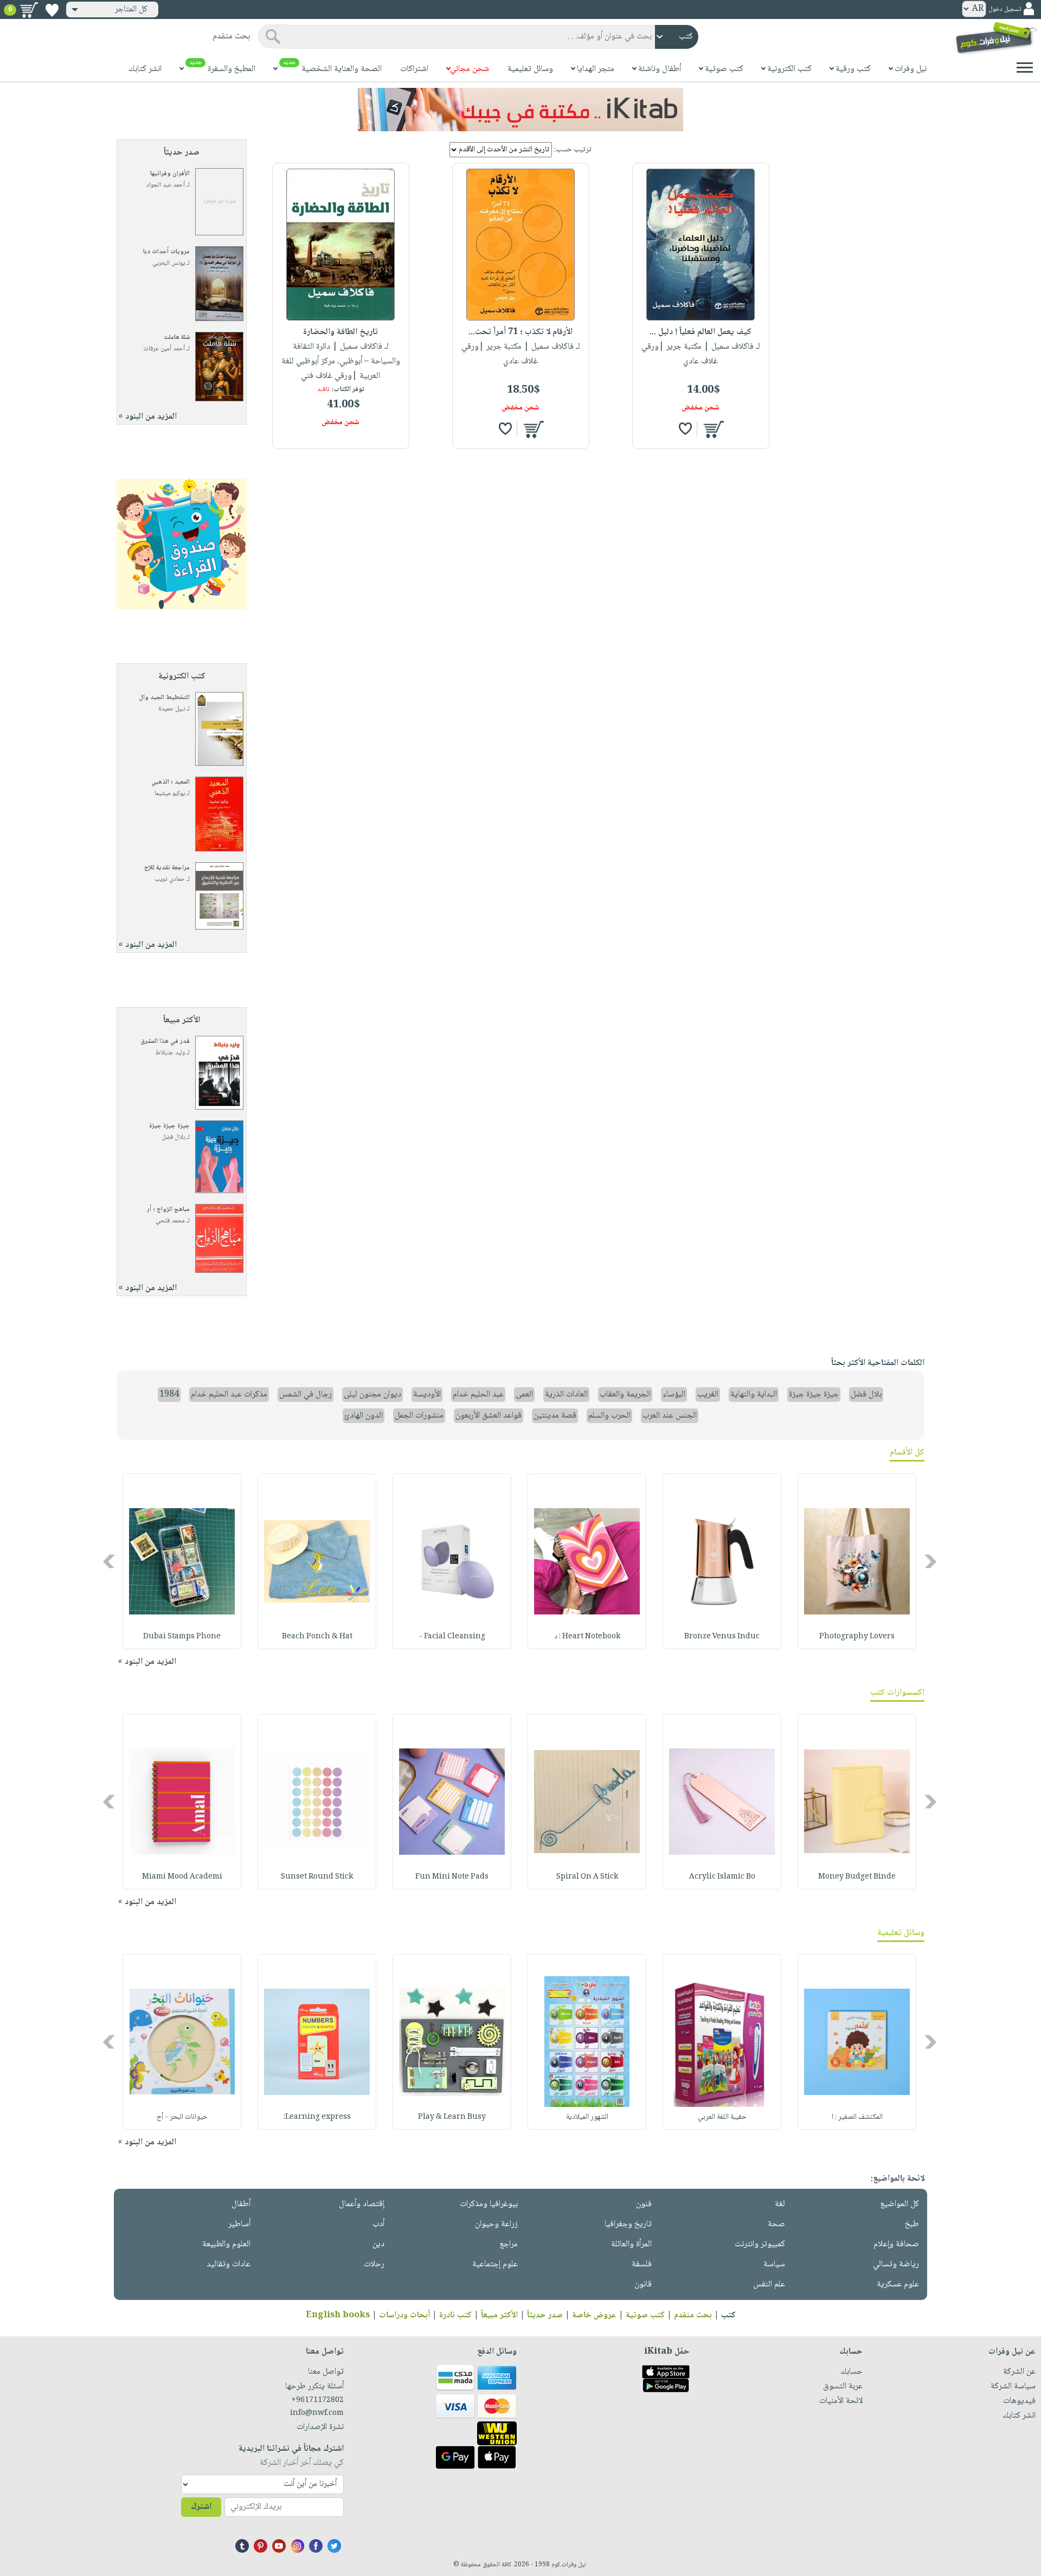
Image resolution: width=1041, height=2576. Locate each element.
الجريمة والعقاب (625, 1395)
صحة (776, 2224)
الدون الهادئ (364, 1416)
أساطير (239, 2224)
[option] (857, 1561)
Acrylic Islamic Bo (722, 1877)
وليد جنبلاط (170, 1053)
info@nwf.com (317, 2413)
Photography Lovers (857, 1637)
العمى (524, 1395)
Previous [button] (931, 1562)
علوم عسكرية (898, 2285)
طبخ (912, 2224)
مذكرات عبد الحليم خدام (229, 1395)
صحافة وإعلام (896, 2244)
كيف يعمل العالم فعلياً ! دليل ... (701, 332)
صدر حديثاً (545, 2315)
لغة (780, 2204)
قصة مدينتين (555, 1416)
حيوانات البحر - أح (182, 2117)
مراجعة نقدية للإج (167, 868)
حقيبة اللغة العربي (722, 2117)
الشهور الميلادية (587, 2117)
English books (338, 2315)
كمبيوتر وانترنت (760, 2244)
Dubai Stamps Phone (182, 1637)
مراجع (509, 2244)
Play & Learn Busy (452, 2117)
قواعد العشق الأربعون (489, 1416)
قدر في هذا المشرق (165, 1042)
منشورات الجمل (419, 1416)
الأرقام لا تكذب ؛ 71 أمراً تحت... (520, 332)
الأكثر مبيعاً (499, 2315)
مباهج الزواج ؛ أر (168, 1210)
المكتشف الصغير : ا (857, 2117)
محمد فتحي (170, 1221)
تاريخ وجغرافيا (628, 2224)
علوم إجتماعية (495, 2264)
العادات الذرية (566, 1395)
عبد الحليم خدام (478, 1395)
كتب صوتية (645, 2315)
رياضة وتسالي (896, 2264)
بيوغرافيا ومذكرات (489, 2204)
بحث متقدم (693, 2315)
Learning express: (317, 2117)
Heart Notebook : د (587, 1637)
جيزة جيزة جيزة (169, 1126)
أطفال (241, 2204)
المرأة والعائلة (631, 2244)
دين (378, 2244)
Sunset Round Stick (317, 1877)
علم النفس (769, 2285)
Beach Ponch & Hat (317, 1637)
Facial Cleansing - (452, 1637)
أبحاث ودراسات (404, 2315)
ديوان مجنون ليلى (372, 1395)
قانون (643, 2285)
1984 (169, 1395)
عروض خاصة (594, 2315)
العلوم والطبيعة (226, 2244)
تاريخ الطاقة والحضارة (340, 332)
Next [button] (110, 1562)
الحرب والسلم (609, 1416)
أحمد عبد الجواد (166, 185)
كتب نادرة (455, 2315)
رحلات (374, 2264)
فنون (644, 2204)
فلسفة (642, 2264)
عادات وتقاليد (229, 2264)
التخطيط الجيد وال (164, 698)
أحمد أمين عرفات (164, 349)
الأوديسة (427, 1395)
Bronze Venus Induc (722, 1637)
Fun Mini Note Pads (452, 1877)
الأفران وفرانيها (170, 174)
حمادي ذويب (170, 879)
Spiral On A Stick (587, 1877)
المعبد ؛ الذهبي (171, 782)
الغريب (708, 1395)
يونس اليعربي (169, 263)
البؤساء (674, 1395)
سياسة (774, 2264)
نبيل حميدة (172, 709)
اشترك (201, 2507)
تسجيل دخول (1005, 9)
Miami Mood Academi (182, 1877)
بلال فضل (173, 1138)
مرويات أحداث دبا (166, 252)
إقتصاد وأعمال (362, 2204)
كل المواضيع (899, 2204)
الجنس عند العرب (670, 1416)
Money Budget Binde (857, 1877)
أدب (378, 2224)
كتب (728, 2315)
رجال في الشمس (306, 1395)
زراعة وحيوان (496, 2224)
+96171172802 (317, 2400)
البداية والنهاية (754, 1395)
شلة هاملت (177, 338)
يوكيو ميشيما (170, 794)
